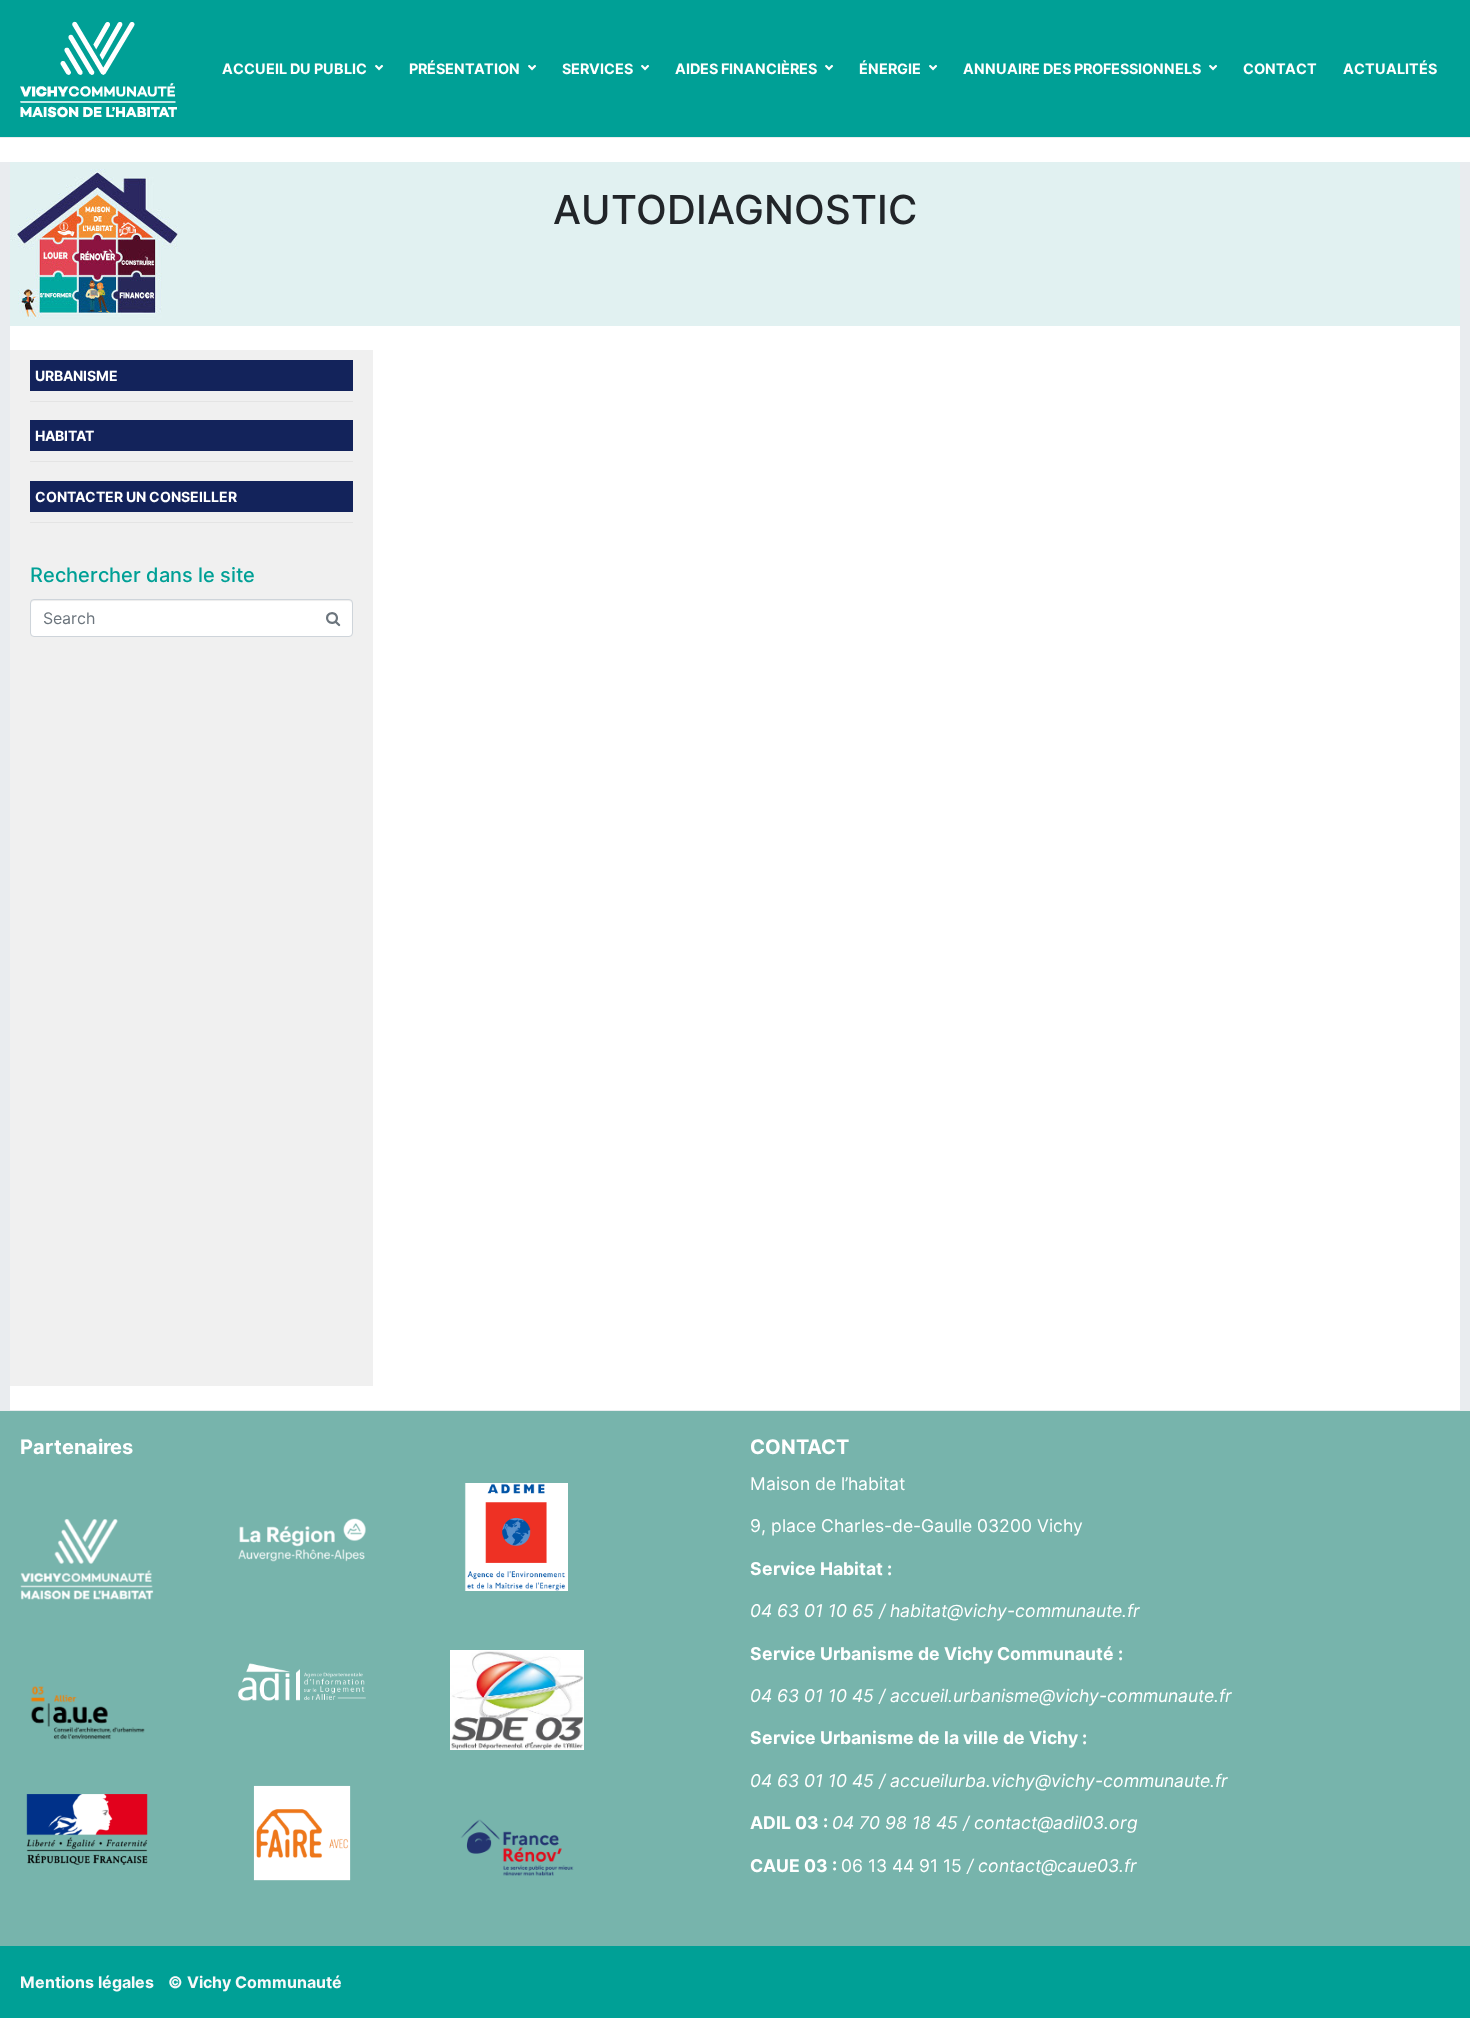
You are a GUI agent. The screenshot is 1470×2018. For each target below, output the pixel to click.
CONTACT (1280, 68)
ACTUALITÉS (1390, 68)
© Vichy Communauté (255, 1982)
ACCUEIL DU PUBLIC (294, 68)
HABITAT (64, 435)
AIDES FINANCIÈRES (746, 68)
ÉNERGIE (890, 68)
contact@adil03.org (1056, 1822)
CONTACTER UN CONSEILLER (136, 496)
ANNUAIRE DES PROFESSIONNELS (1082, 68)
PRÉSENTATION (464, 68)
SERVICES (597, 68)
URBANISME (76, 375)
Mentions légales (87, 1982)
